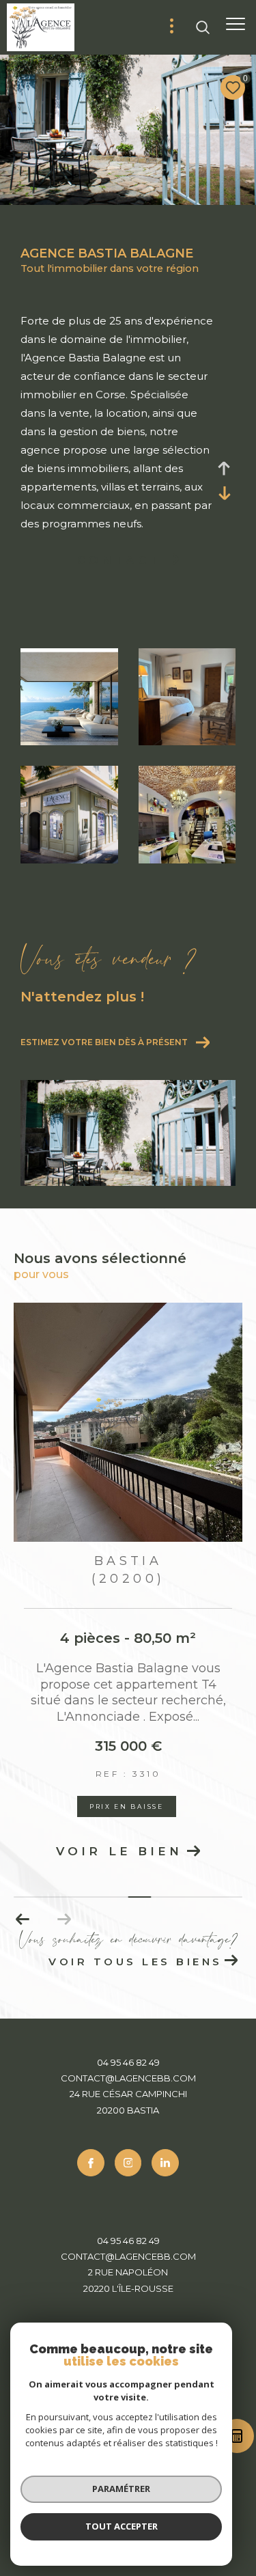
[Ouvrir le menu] (236, 24)
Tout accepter (122, 2526)
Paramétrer (121, 2489)
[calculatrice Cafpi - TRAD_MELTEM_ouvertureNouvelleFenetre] (236, 2439)
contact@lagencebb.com (128, 2078)
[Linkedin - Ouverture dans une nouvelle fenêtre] (165, 2163)
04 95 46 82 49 (128, 2062)
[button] (64, 1920)
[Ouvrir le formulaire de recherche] (203, 27)
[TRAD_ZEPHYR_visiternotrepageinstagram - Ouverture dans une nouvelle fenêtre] (128, 2163)
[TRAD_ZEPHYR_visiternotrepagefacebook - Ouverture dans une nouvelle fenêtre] (91, 2163)
